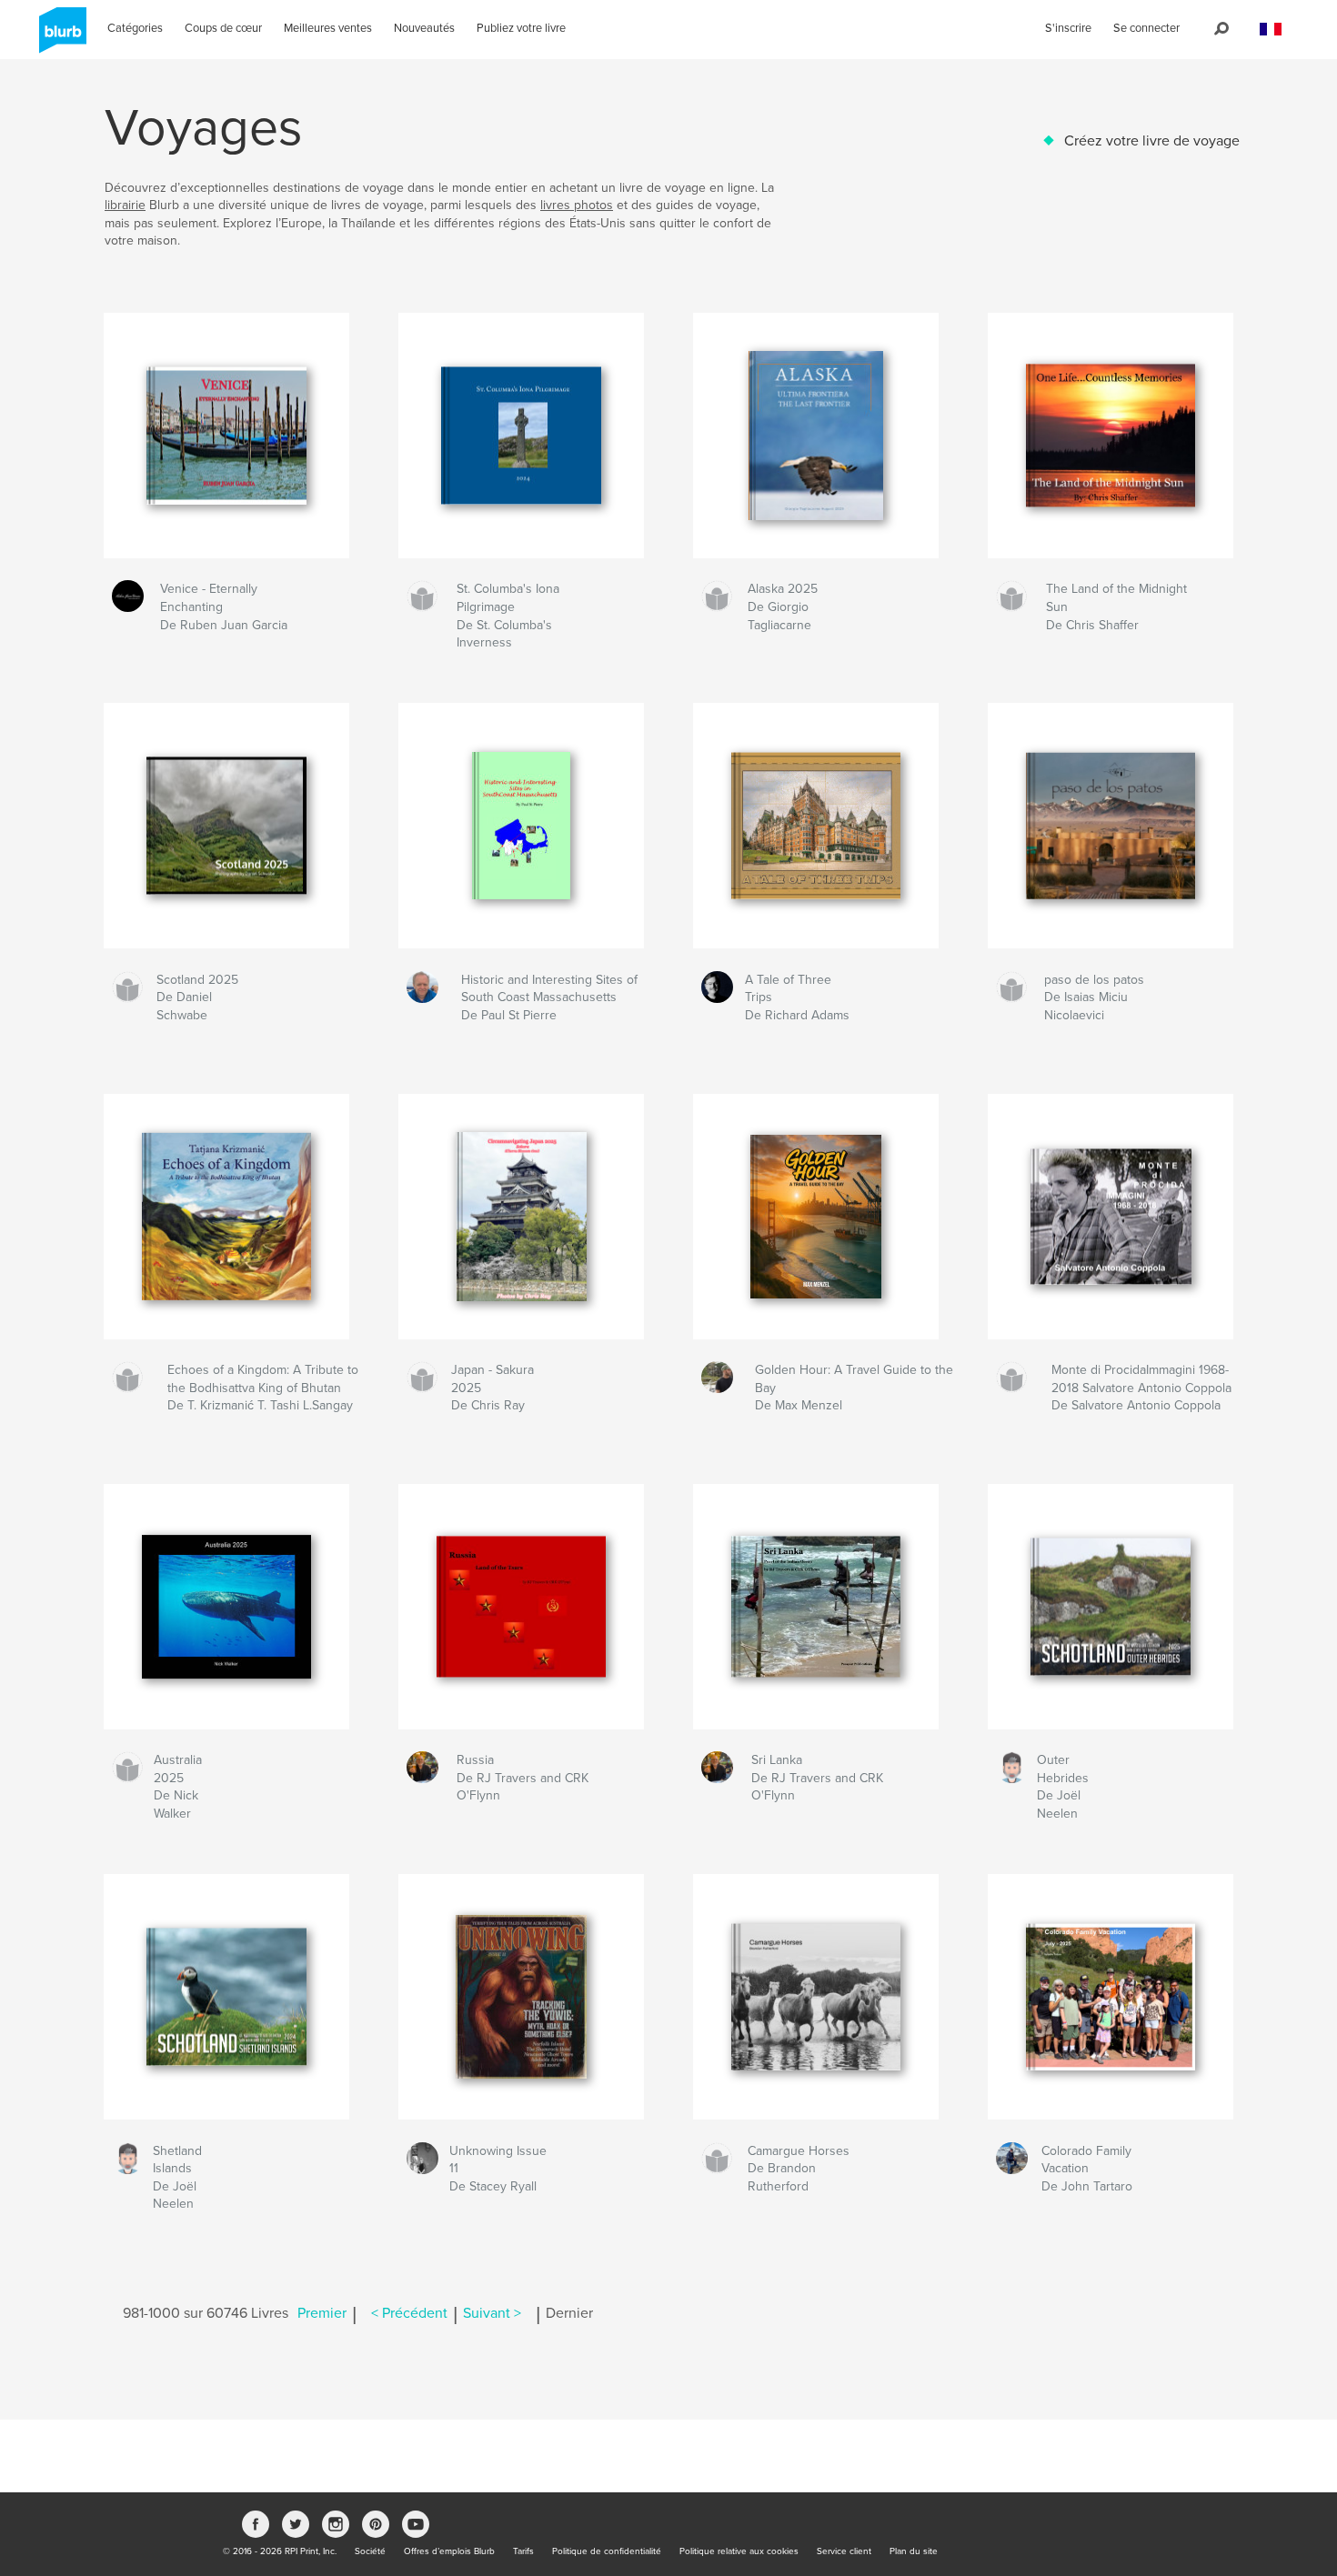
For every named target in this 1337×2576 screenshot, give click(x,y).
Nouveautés (424, 28)
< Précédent (409, 2313)
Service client (844, 2551)
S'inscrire (1068, 28)
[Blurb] (60, 37)
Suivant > (492, 2313)
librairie (125, 205)
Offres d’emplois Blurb (449, 2551)
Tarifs (523, 2551)
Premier (322, 2313)
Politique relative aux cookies (739, 2551)
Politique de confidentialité (607, 2551)
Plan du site (914, 2551)
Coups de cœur (223, 28)
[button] (1271, 30)
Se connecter (1146, 28)
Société (370, 2551)
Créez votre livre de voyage (1152, 141)
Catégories (135, 28)
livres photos (577, 205)
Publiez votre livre (521, 28)
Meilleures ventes (328, 28)
